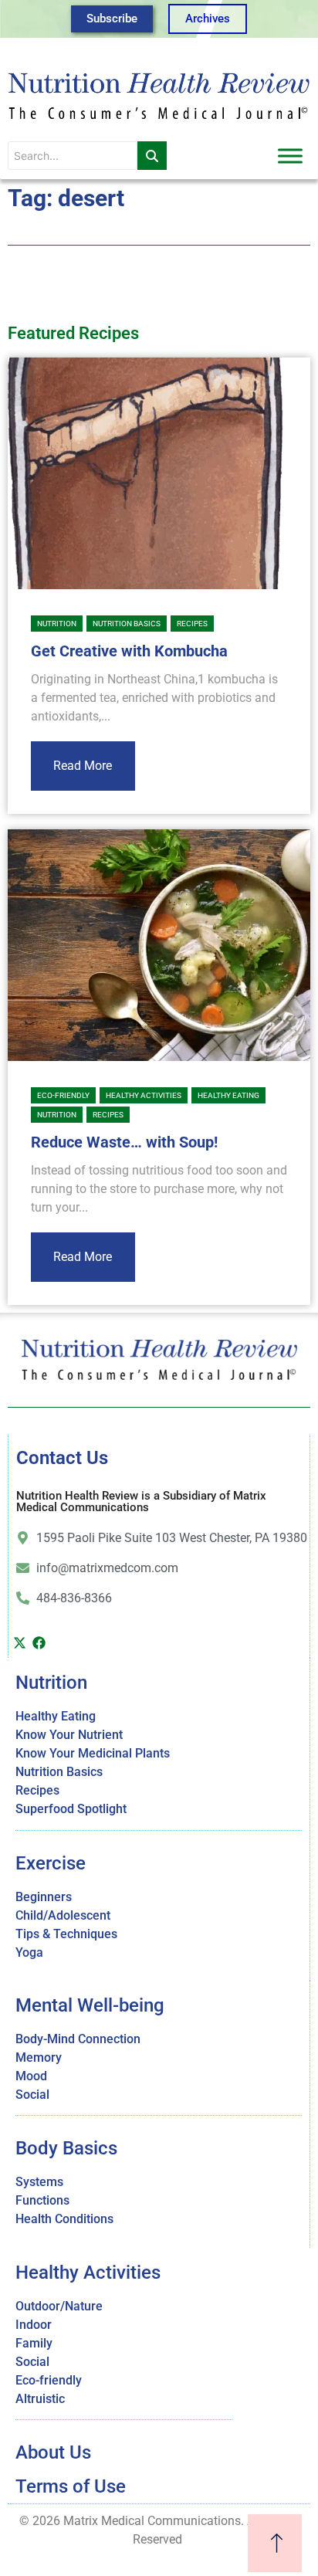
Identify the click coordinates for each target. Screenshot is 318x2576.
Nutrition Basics (127, 624)
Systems (39, 2182)
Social (32, 2095)
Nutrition (57, 624)
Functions (42, 2200)
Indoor (34, 2325)
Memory (39, 2057)
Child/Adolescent (63, 1915)
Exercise (51, 1863)
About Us (53, 2452)
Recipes (192, 624)
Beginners (44, 1897)
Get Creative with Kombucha (129, 651)
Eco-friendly (63, 1095)
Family (34, 2343)
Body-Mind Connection (78, 2039)
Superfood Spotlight (71, 1809)
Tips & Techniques (66, 1934)
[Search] (152, 156)
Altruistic (40, 2399)
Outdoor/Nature (59, 2306)
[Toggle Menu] (290, 156)
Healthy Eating (228, 1095)
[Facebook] (39, 1642)
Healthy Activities (144, 1095)
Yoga (29, 1952)
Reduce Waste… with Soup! (124, 1142)
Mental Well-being (90, 2005)
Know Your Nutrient (69, 1735)
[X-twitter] (19, 1642)
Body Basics (66, 2148)
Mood (31, 2076)
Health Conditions (64, 2219)
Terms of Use (71, 2486)
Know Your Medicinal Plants (93, 1753)
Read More (83, 766)
